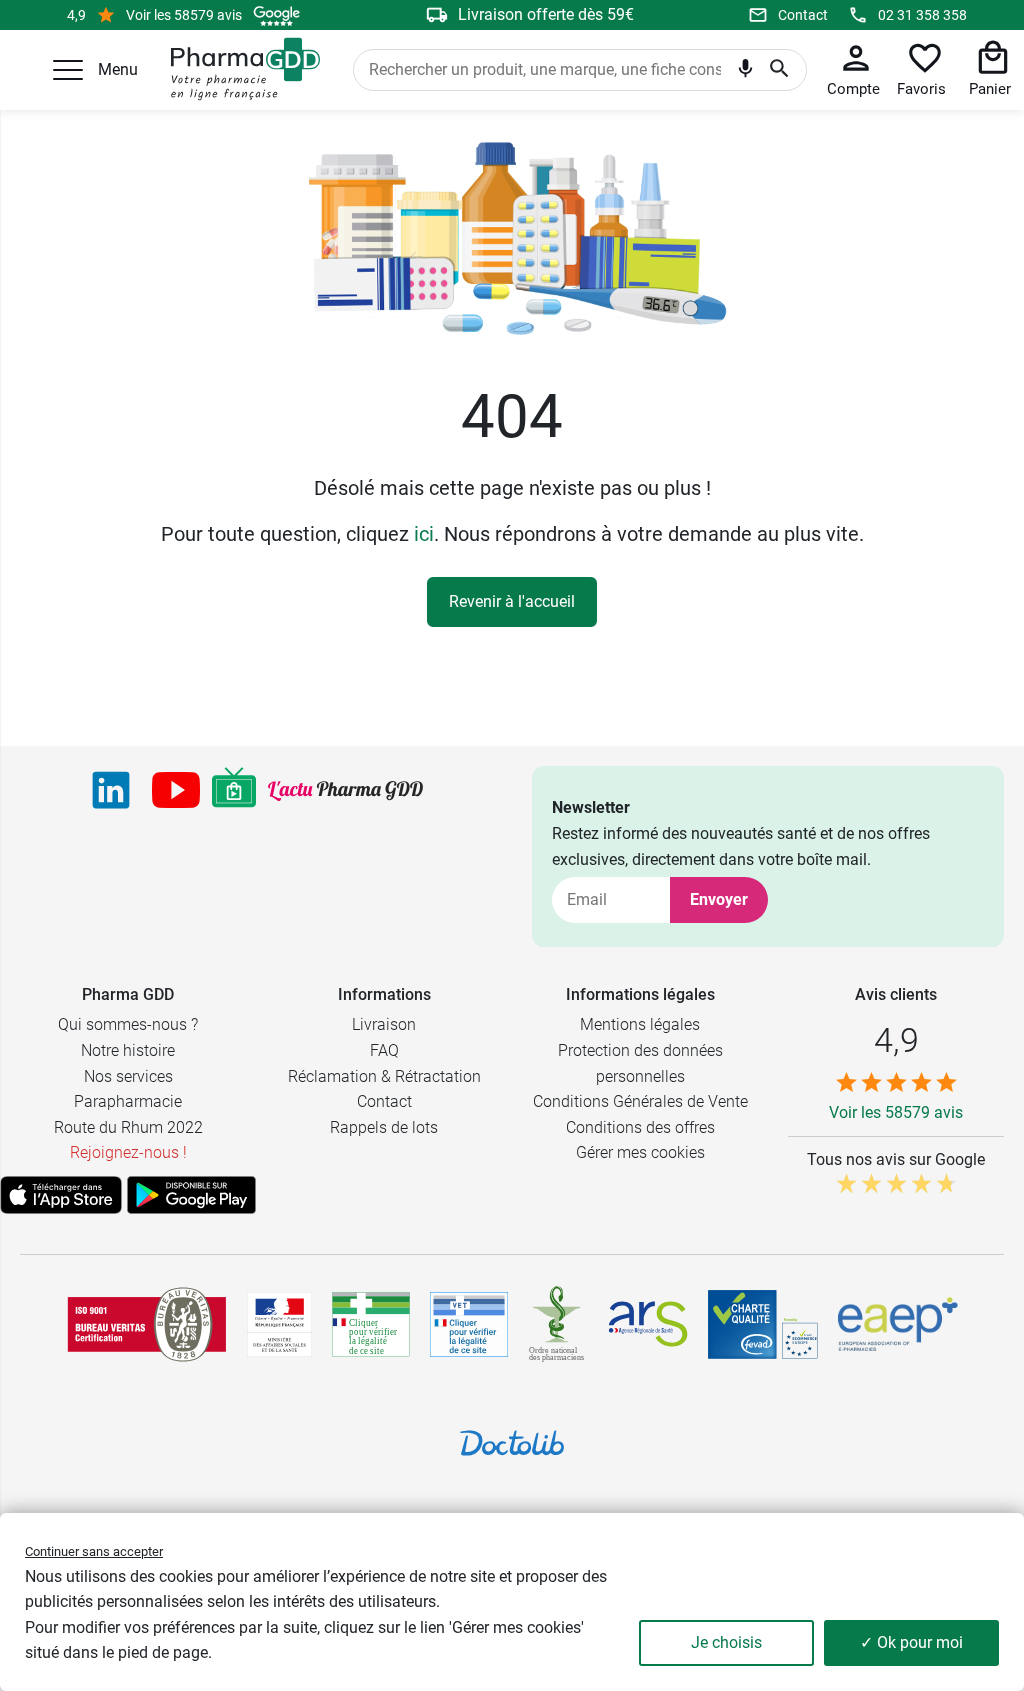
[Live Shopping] (234, 790)
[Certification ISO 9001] (147, 1324)
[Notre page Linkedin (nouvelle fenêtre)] (111, 790)
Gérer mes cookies (640, 1152)
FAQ (384, 1050)
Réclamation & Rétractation (384, 1076)
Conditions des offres (640, 1127)
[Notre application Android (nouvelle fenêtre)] (191, 1195)
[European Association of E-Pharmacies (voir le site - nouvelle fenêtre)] (898, 1324)
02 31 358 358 (922, 15)
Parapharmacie (128, 1101)
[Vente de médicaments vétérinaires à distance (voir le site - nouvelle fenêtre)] (469, 1324)
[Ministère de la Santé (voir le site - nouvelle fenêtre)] (279, 1324)
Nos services (128, 1076)
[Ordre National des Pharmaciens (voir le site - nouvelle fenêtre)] (558, 1324)
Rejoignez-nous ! (128, 1152)
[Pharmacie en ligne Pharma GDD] (238, 70)
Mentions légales (640, 1024)
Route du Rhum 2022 (128, 1127)
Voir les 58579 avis (184, 15)
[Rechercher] (779, 70)
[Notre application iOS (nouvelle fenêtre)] (61, 1195)
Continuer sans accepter (94, 1551)
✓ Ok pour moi (911, 1642)
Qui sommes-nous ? (128, 1024)
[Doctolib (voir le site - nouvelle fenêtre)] (512, 1443)
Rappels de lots (384, 1127)
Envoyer (719, 899)
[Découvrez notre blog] (345, 791)
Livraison (384, 1024)
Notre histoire (128, 1050)
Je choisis (726, 1642)
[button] (68, 70)
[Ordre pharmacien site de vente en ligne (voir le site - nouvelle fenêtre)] (371, 1324)
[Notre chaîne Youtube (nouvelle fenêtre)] (176, 790)
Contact (803, 15)
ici (424, 534)
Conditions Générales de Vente (640, 1101)
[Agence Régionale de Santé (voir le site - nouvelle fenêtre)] (648, 1324)
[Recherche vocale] (745, 72)
